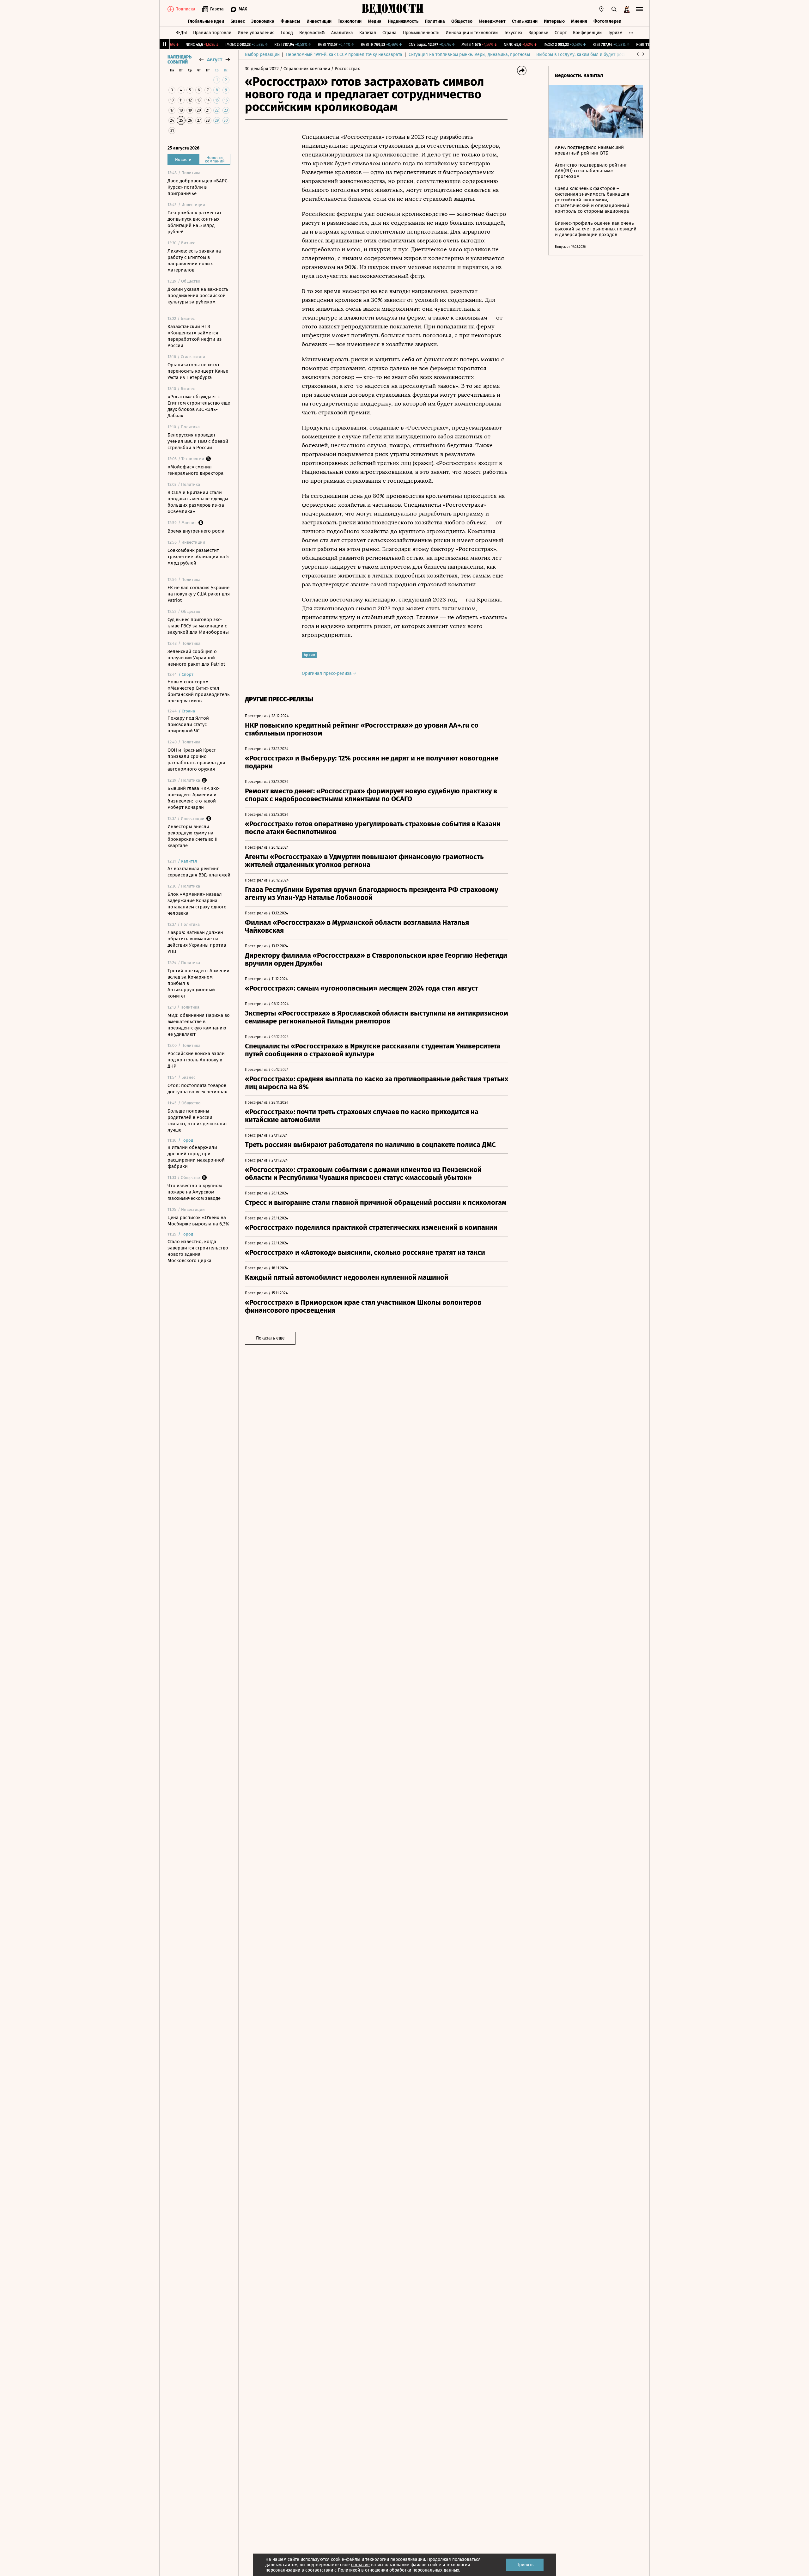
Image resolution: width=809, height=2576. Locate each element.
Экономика (263, 21)
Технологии (350, 21)
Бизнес (238, 21)
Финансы (290, 21)
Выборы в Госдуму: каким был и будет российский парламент (600, 55)
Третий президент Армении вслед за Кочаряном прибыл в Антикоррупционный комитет (198, 983)
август (215, 60)
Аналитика (342, 33)
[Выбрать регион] (601, 9)
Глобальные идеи (206, 21)
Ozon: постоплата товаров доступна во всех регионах (197, 1089)
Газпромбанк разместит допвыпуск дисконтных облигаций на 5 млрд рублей (195, 222)
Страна (389, 33)
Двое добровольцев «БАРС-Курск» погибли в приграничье (198, 187)
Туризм (615, 33)
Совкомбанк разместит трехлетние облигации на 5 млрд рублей (198, 557)
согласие (360, 2565)
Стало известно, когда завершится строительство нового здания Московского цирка (198, 1251)
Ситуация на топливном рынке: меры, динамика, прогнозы (469, 55)
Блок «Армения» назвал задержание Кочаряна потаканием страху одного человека (197, 904)
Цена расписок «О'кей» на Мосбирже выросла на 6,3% (198, 1221)
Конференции (587, 33)
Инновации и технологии (472, 33)
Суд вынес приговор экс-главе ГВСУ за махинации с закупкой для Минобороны (198, 626)
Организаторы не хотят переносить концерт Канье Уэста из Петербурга (198, 371)
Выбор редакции (262, 55)
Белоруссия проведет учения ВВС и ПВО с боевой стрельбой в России (198, 441)
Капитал (368, 33)
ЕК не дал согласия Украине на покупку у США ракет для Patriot (199, 594)
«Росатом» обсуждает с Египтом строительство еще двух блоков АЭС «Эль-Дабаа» (199, 406)
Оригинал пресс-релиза (327, 673)
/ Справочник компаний (305, 69)
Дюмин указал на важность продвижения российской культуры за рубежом (198, 296)
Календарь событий (179, 60)
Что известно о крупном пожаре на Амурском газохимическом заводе (195, 1192)
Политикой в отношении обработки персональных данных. (399, 2570)
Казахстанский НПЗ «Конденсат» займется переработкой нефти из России (195, 336)
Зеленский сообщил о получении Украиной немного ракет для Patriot (196, 658)
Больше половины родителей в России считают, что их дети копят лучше (197, 1120)
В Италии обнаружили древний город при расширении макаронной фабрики (196, 1157)
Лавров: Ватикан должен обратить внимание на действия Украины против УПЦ (197, 942)
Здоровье (538, 33)
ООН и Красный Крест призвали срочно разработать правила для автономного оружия (196, 760)
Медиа (375, 21)
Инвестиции (319, 21)
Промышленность (421, 33)
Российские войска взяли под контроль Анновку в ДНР (196, 1060)
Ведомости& (312, 33)
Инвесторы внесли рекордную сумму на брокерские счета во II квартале (192, 836)
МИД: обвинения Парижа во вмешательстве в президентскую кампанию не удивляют (199, 1025)
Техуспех (513, 33)
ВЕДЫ (181, 33)
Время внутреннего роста (196, 531)
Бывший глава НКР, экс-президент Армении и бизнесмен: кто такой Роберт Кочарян (194, 798)
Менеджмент (492, 21)
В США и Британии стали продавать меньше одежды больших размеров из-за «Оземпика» (198, 502)
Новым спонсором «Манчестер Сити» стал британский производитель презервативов (199, 691)
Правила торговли (212, 33)
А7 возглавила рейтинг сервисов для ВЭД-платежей (199, 872)
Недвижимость (403, 21)
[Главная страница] (393, 9)
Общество (462, 21)
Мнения (579, 21)
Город (287, 33)
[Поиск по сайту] (614, 9)
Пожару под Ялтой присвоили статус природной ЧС (188, 724)
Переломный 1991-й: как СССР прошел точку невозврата (344, 55)
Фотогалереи (607, 21)
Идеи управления (256, 33)
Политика (435, 21)
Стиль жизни (525, 21)
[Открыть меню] (640, 9)
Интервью (554, 21)
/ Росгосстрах (346, 69)
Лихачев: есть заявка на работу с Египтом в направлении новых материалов (194, 260)
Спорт (561, 33)
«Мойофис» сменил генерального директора (195, 470)
